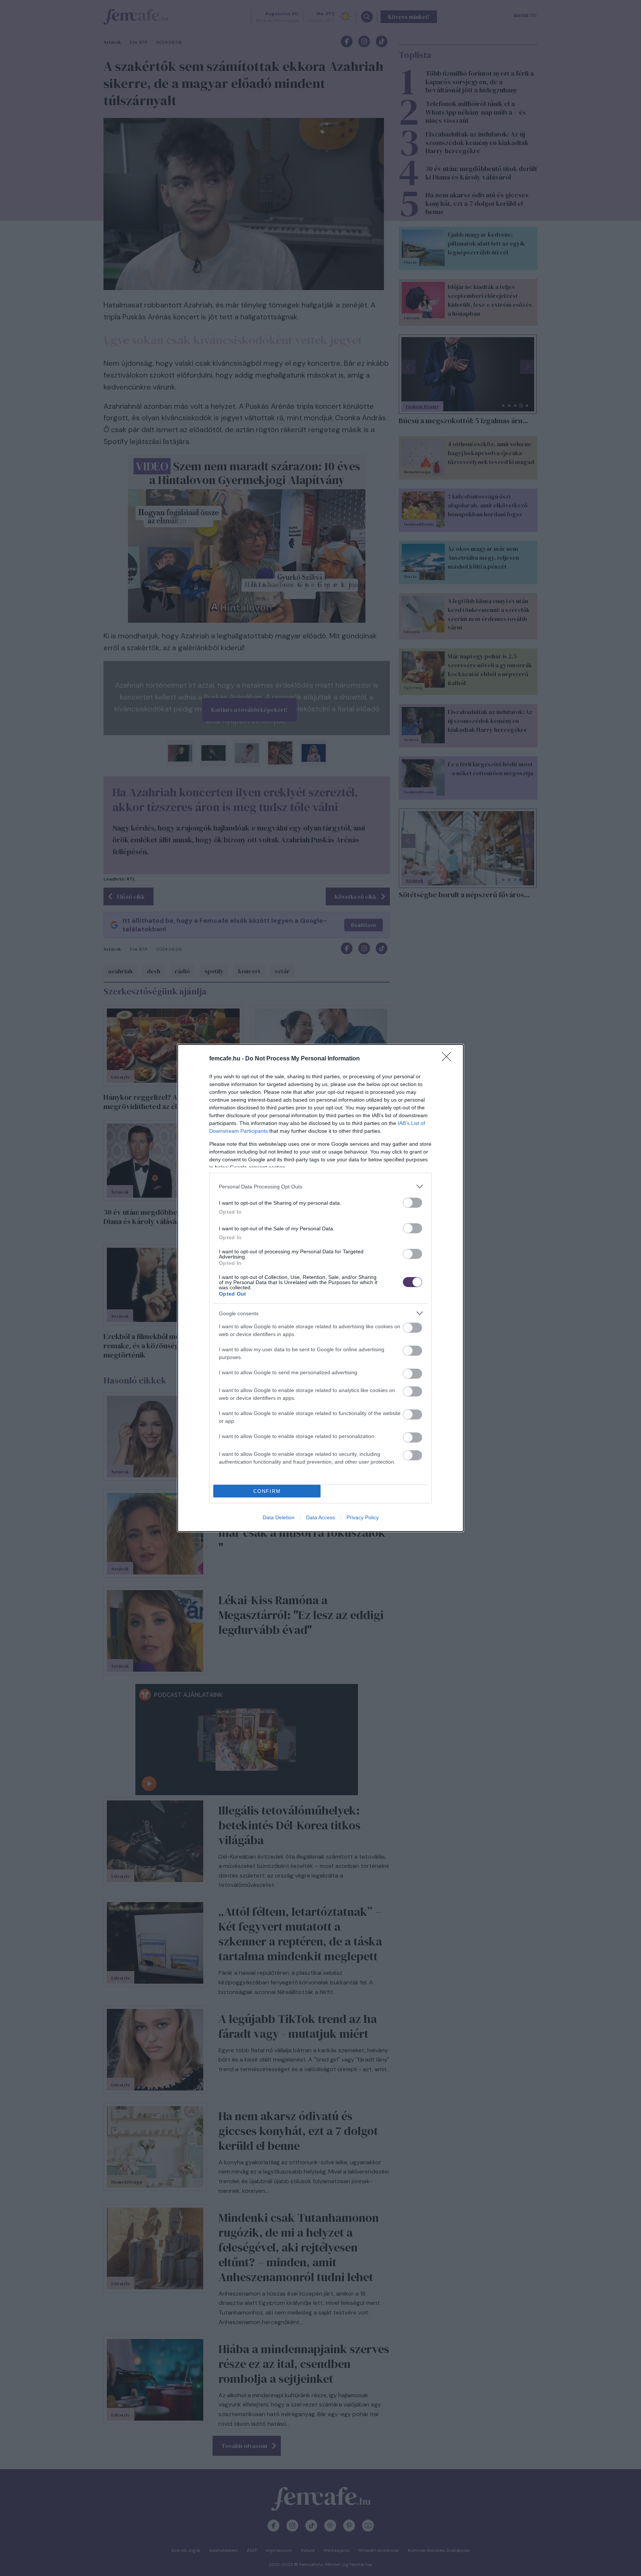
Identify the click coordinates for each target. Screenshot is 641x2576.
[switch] (412, 1203)
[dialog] (320, 1288)
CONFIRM (267, 1491)
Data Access (320, 1517)
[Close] (449, 1059)
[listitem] (320, 1186)
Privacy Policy (363, 1517)
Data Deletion (279, 1517)
